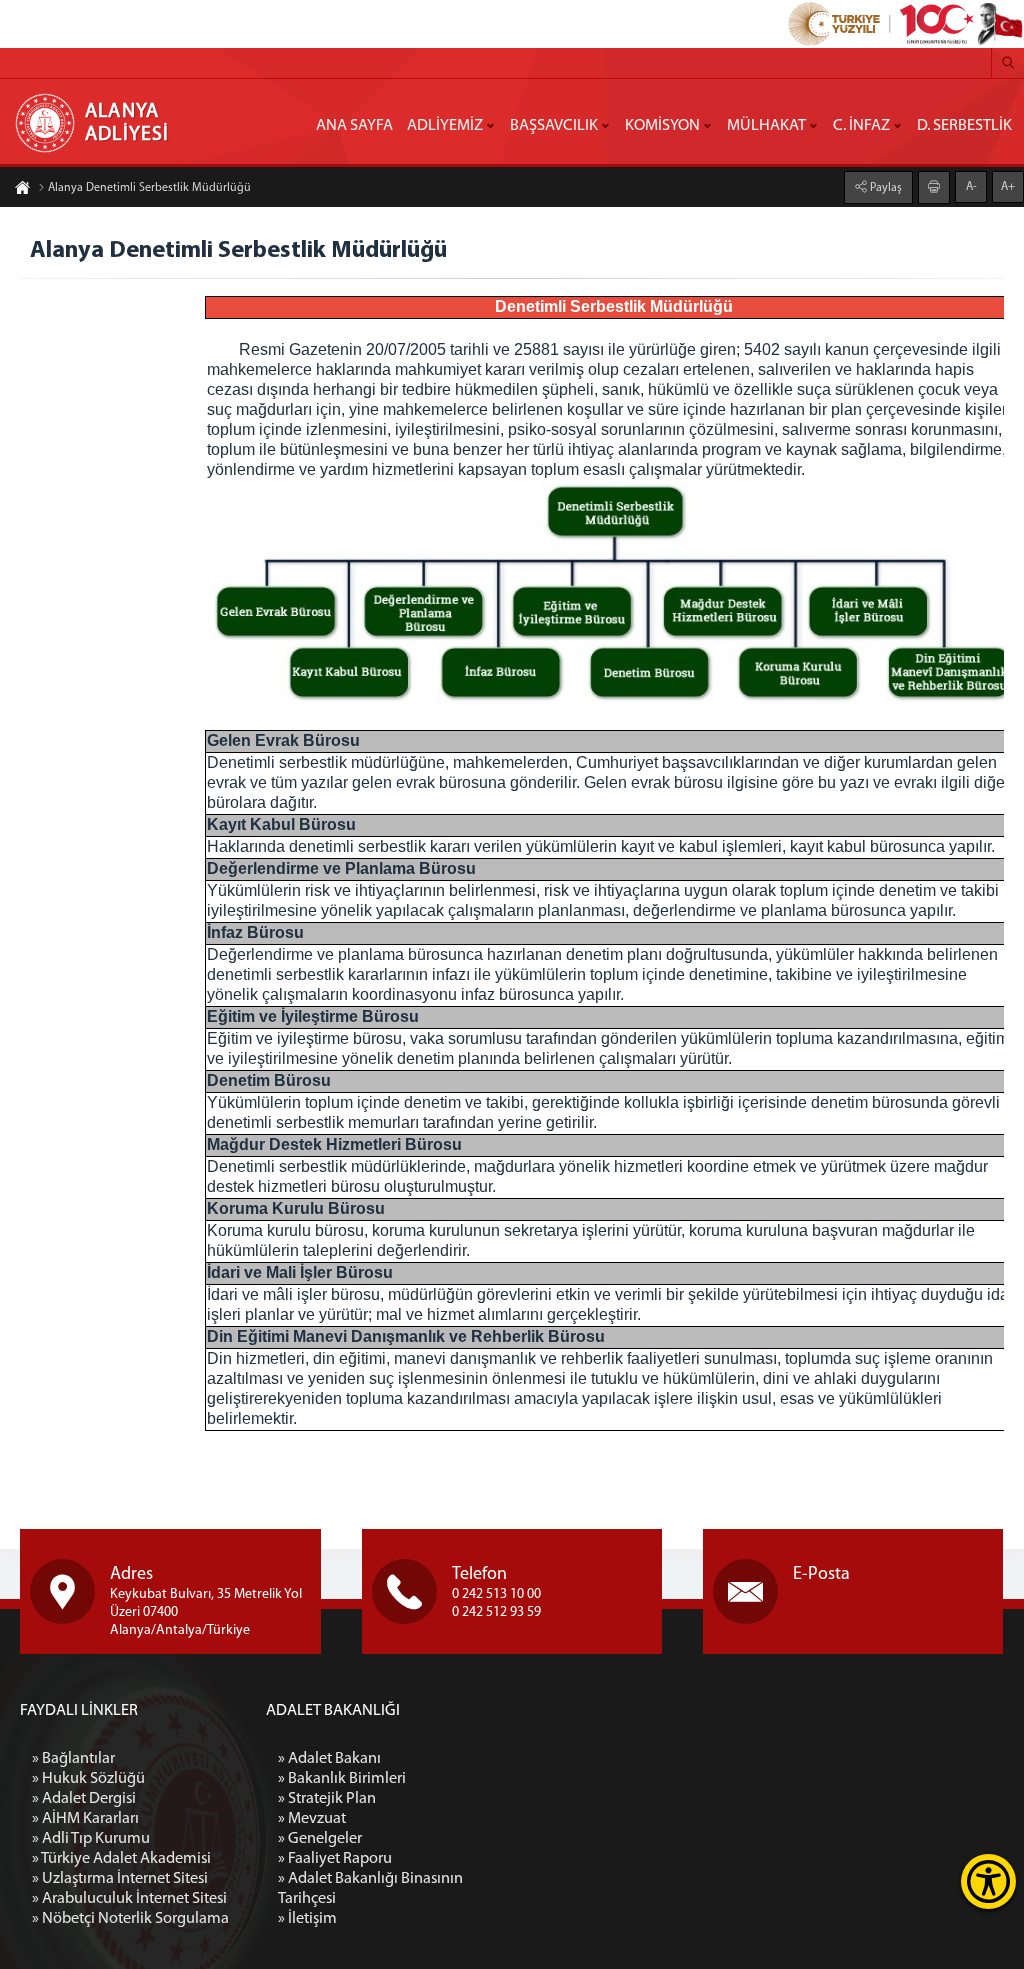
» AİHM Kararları (85, 1819)
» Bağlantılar (73, 1759)
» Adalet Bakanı (329, 1759)
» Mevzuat (312, 1819)
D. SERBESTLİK (964, 126)
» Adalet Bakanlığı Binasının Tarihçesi (370, 1889)
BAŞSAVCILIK (554, 126)
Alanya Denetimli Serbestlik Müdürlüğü (149, 188)
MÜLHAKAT (766, 126)
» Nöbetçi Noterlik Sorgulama (130, 1919)
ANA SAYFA (354, 126)
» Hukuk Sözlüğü (88, 1779)
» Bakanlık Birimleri (342, 1779)
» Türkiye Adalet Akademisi (121, 1859)
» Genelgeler (320, 1839)
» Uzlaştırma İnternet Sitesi (120, 1879)
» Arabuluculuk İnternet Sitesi (129, 1899)
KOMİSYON (662, 126)
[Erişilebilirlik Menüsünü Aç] (988, 1881)
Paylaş (884, 188)
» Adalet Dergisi (84, 1799)
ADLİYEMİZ (445, 126)
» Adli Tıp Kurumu (91, 1839)
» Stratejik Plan (327, 1799)
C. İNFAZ (861, 126)
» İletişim (307, 1919)
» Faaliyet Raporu (335, 1859)
